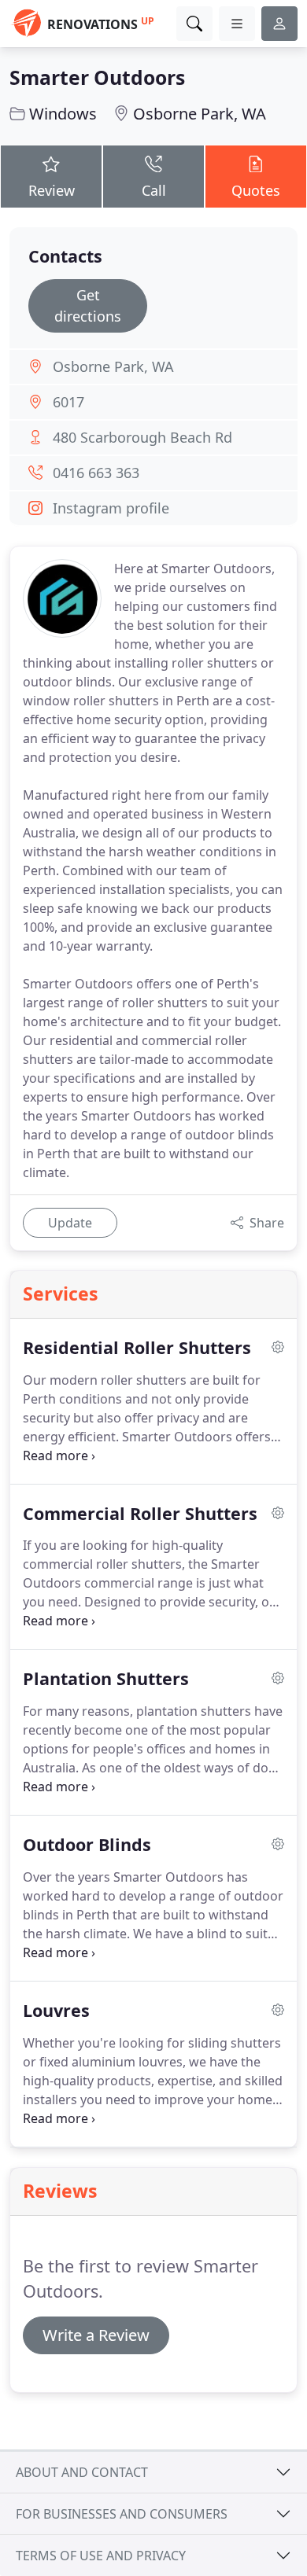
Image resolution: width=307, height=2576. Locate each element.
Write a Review (96, 2335)
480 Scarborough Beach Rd (142, 437)
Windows (63, 114)
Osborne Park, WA (200, 114)
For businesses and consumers (122, 2514)
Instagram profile (111, 508)
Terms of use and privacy (101, 2556)
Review (52, 190)
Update (70, 1223)
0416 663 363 (96, 473)
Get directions (88, 305)
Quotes (256, 190)
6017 (68, 402)
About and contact (82, 2472)
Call (154, 190)
